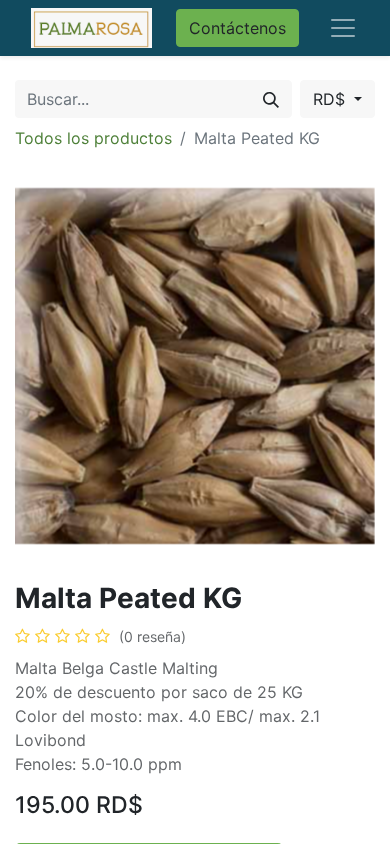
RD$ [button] (331, 99)
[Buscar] (271, 99)
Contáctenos (237, 28)
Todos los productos (93, 138)
